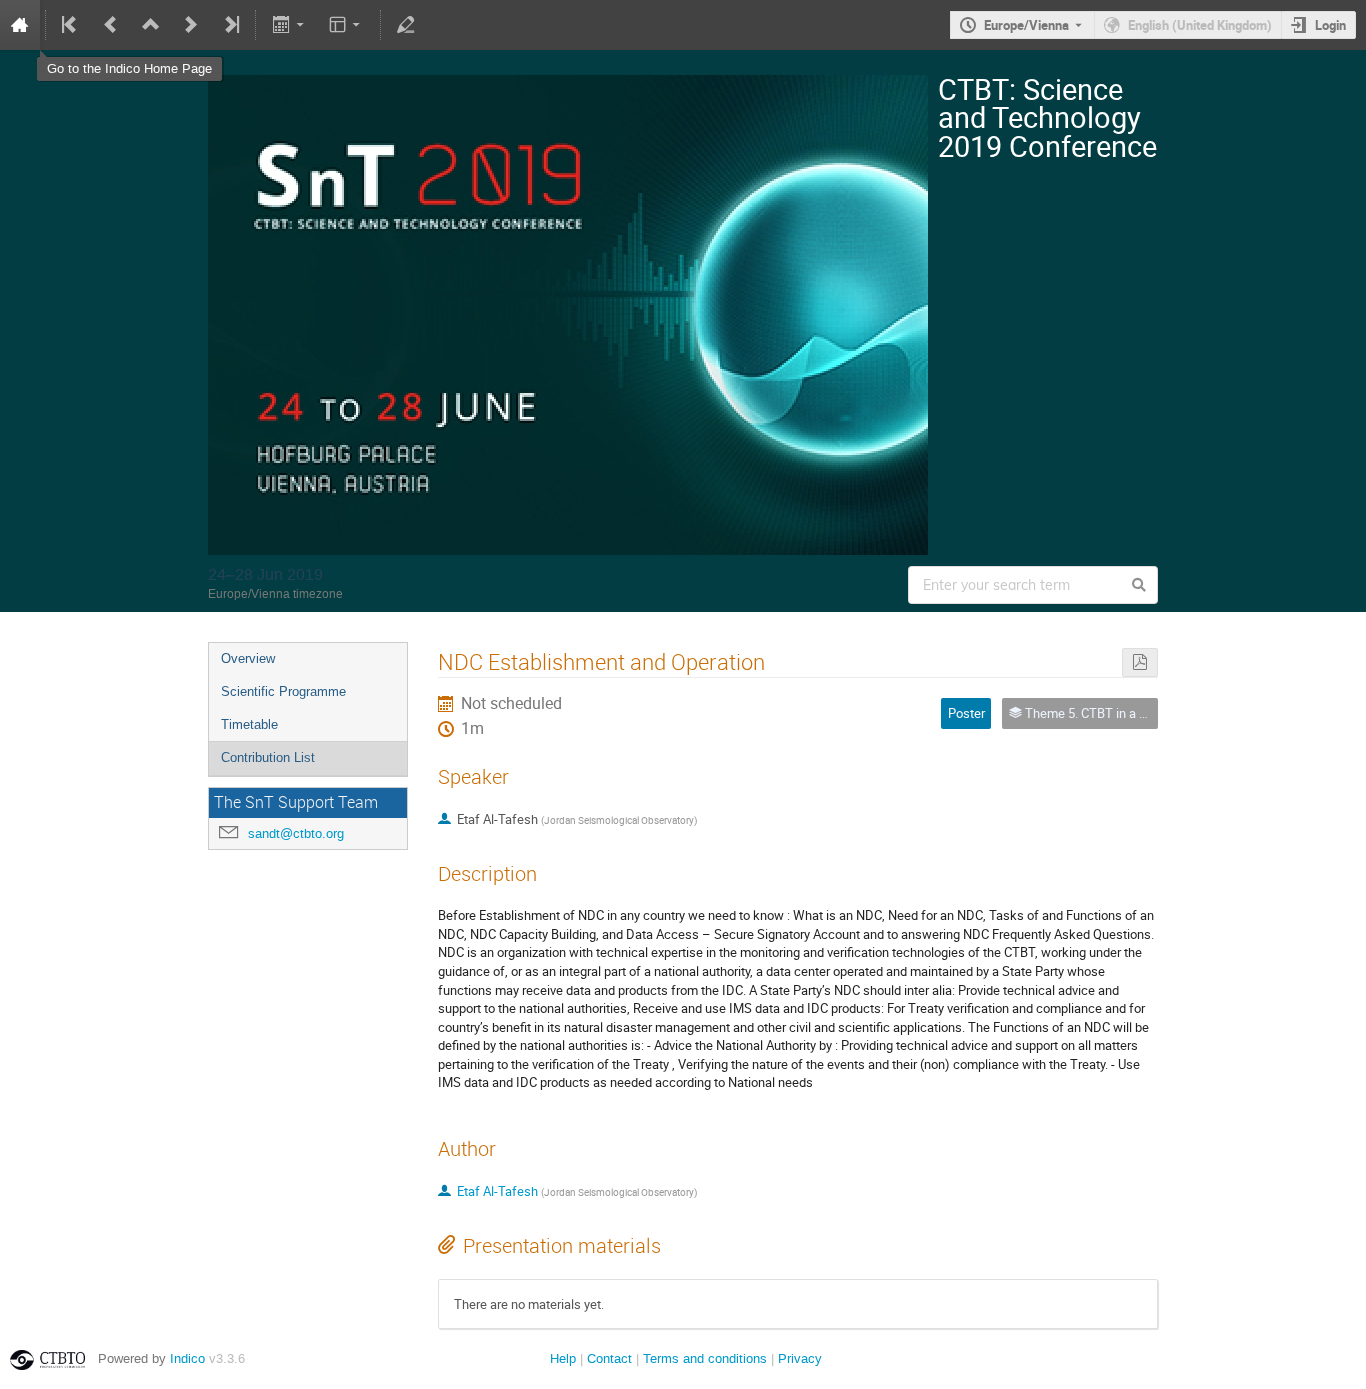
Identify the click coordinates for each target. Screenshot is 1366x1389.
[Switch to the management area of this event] (406, 25)
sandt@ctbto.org (296, 833)
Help (563, 1358)
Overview (248, 658)
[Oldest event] (71, 25)
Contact (609, 1358)
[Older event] (111, 25)
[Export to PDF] (1140, 662)
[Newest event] (230, 25)
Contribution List (268, 757)
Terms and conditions (705, 1358)
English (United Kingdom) (1200, 25)
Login (1330, 25)
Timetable (249, 724)
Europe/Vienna (1026, 25)
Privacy (800, 1358)
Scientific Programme (283, 691)
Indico (187, 1358)
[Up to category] (151, 25)
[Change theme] (346, 25)
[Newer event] (191, 25)
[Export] (289, 25)
